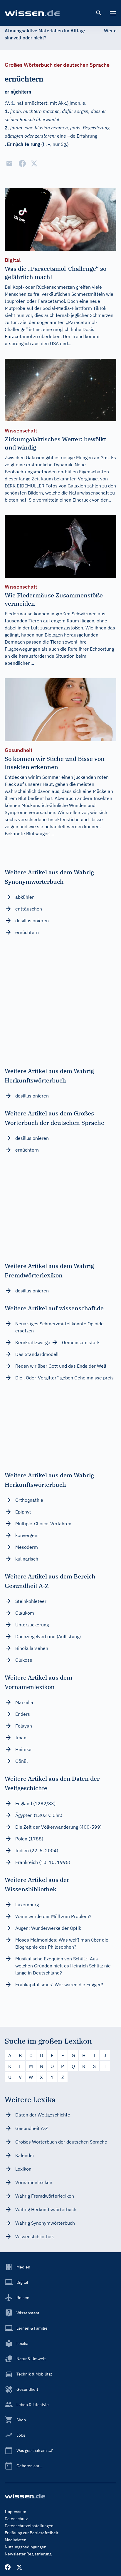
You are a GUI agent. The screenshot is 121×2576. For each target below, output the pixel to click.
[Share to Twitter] (34, 163)
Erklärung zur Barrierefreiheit (32, 2533)
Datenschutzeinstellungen (29, 2526)
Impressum (15, 2512)
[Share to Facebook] (22, 163)
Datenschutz (16, 2519)
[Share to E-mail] (9, 163)
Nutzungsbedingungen (26, 2547)
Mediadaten (16, 2540)
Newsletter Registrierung (28, 2554)
